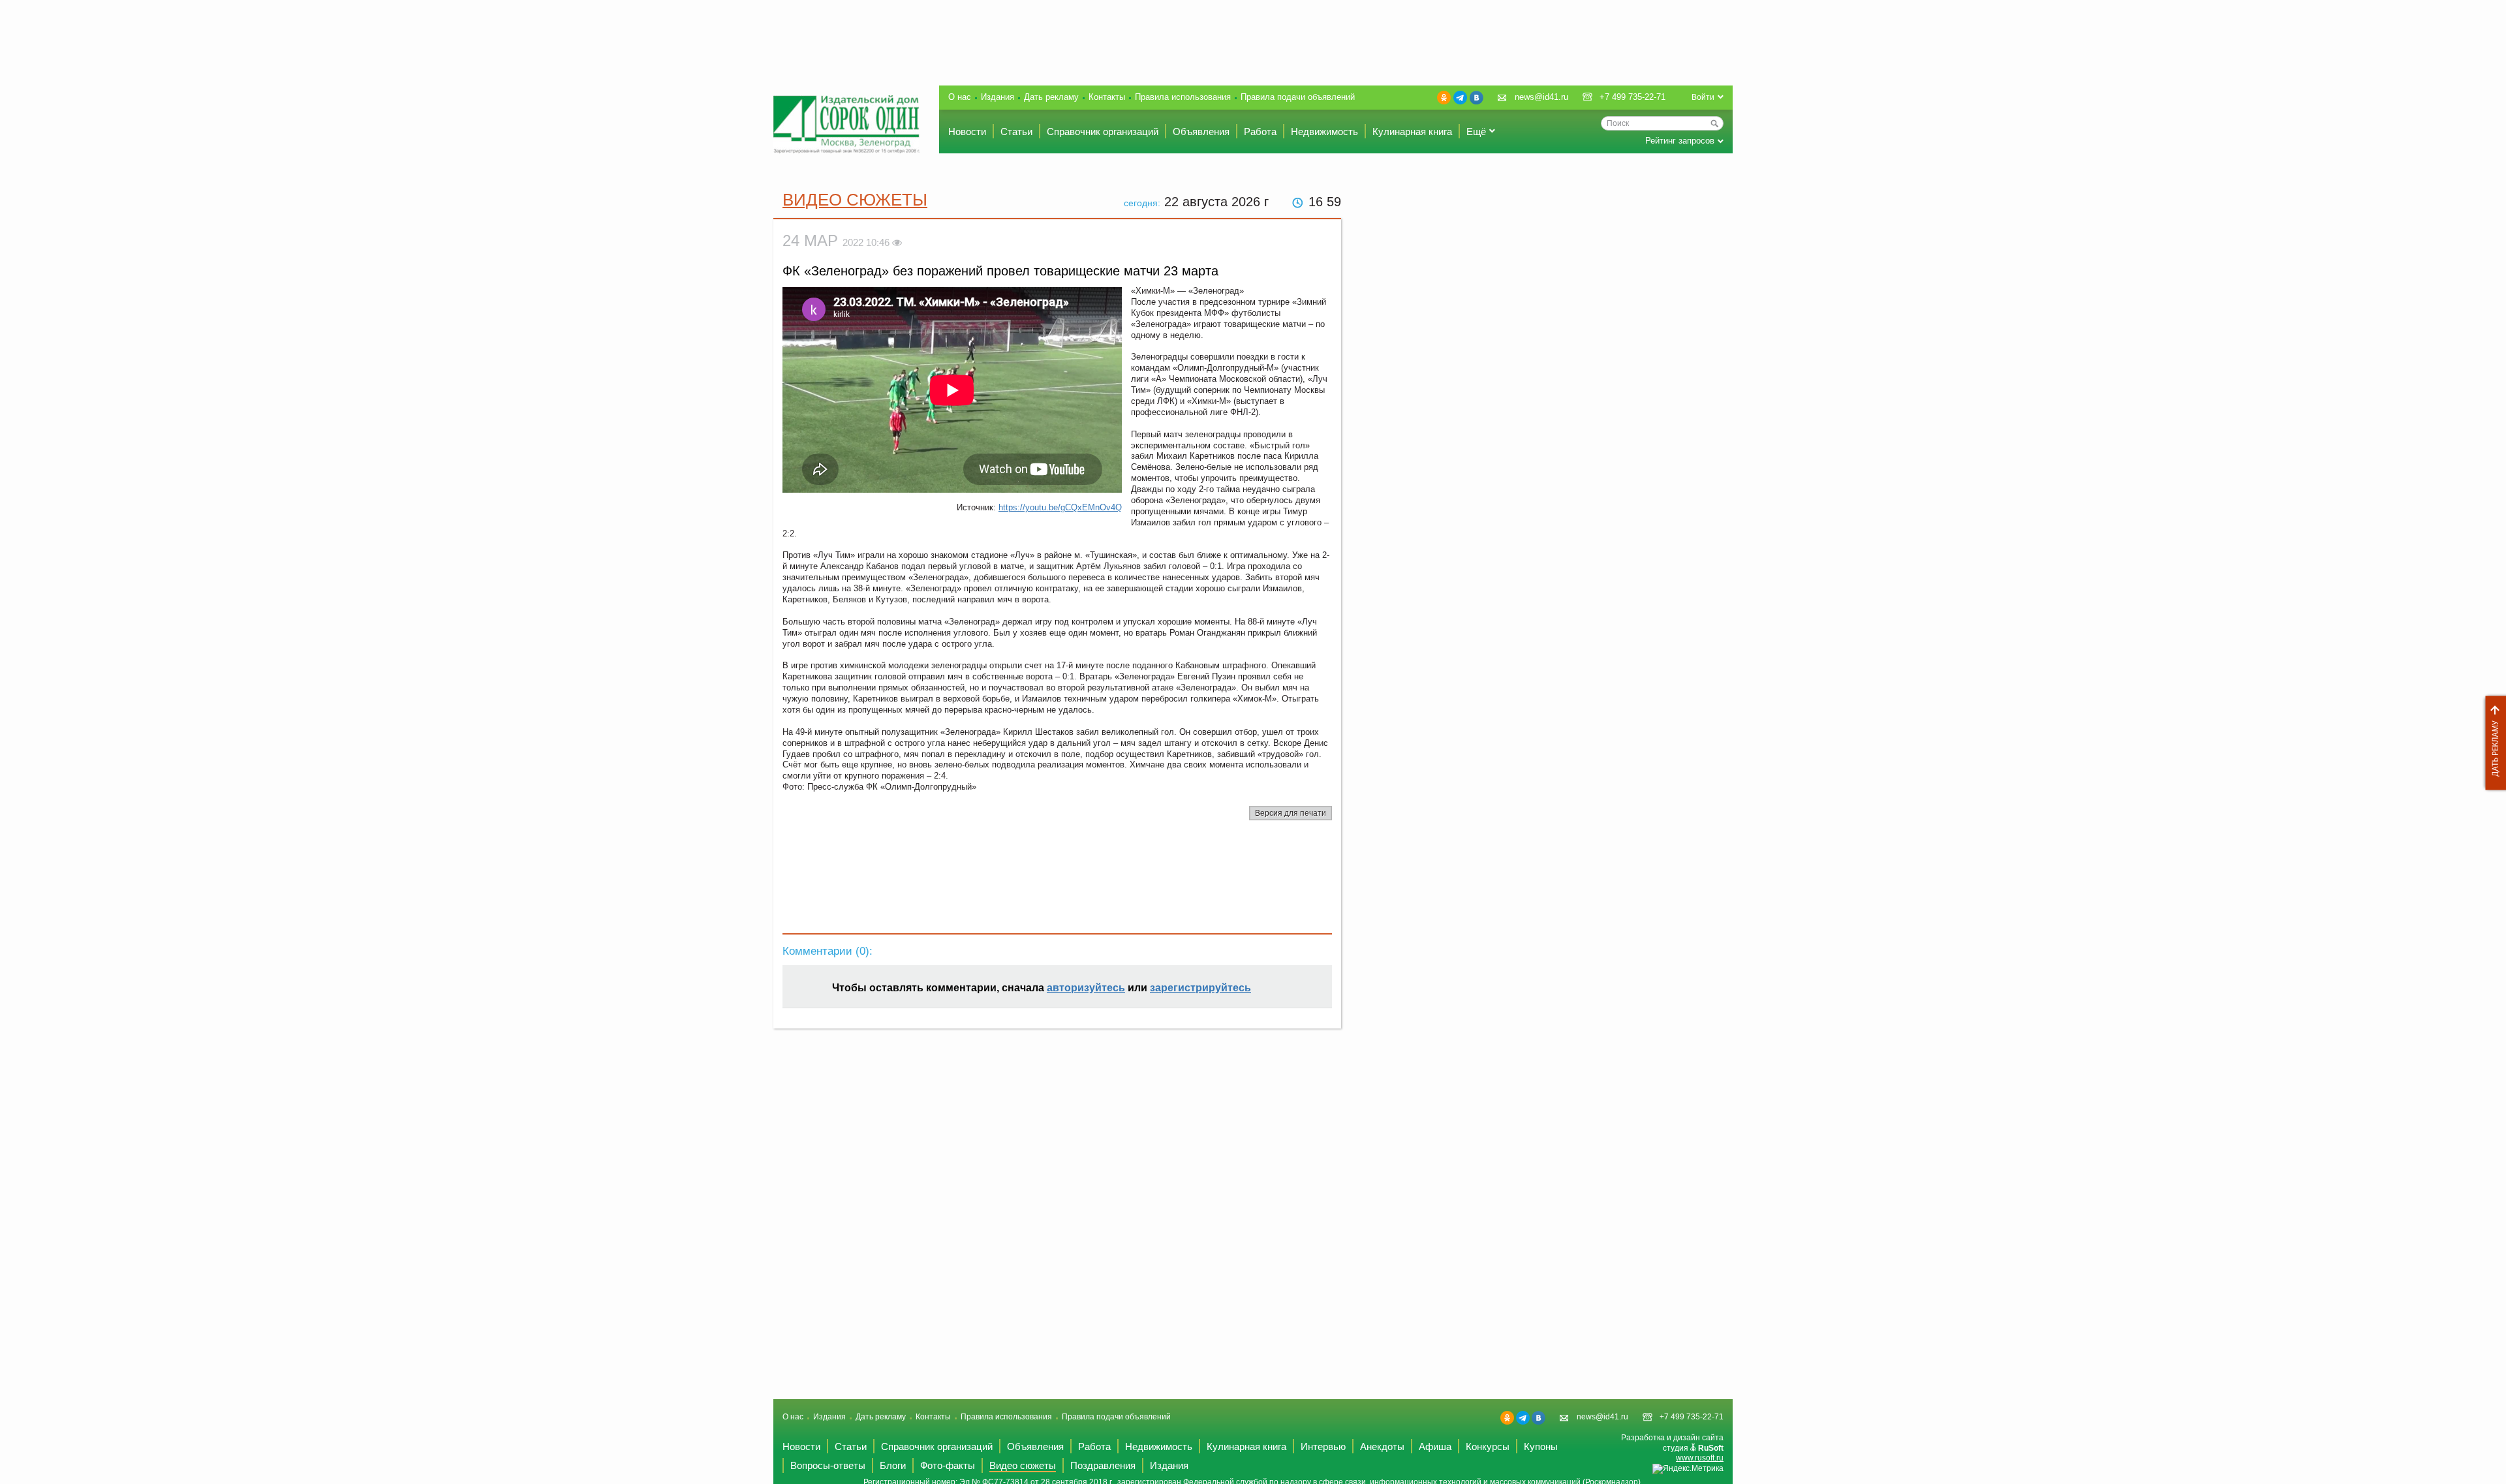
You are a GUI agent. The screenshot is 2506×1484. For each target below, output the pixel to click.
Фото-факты (948, 1465)
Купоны (1541, 1446)
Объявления (1201, 131)
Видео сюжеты (855, 200)
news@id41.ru (1541, 97)
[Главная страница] (846, 124)
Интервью (1323, 1446)
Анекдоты (1382, 1446)
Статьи (1016, 131)
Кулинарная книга (1412, 131)
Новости (967, 131)
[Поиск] (1714, 123)
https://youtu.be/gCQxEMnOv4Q (1060, 507)
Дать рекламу (2492, 743)
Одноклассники (1444, 98)
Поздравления (1103, 1465)
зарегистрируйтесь (1200, 988)
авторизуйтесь (1086, 988)
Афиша (1435, 1446)
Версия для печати (1291, 813)
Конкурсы (1488, 1446)
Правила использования (1183, 97)
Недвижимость (1324, 131)
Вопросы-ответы (828, 1465)
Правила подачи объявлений (1298, 97)
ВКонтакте (1477, 98)
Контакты (1107, 97)
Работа (1260, 131)
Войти (1703, 97)
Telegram (1460, 98)
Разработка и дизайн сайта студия (1672, 1448)
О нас (960, 97)
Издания (998, 97)
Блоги (893, 1465)
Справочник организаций (1103, 131)
